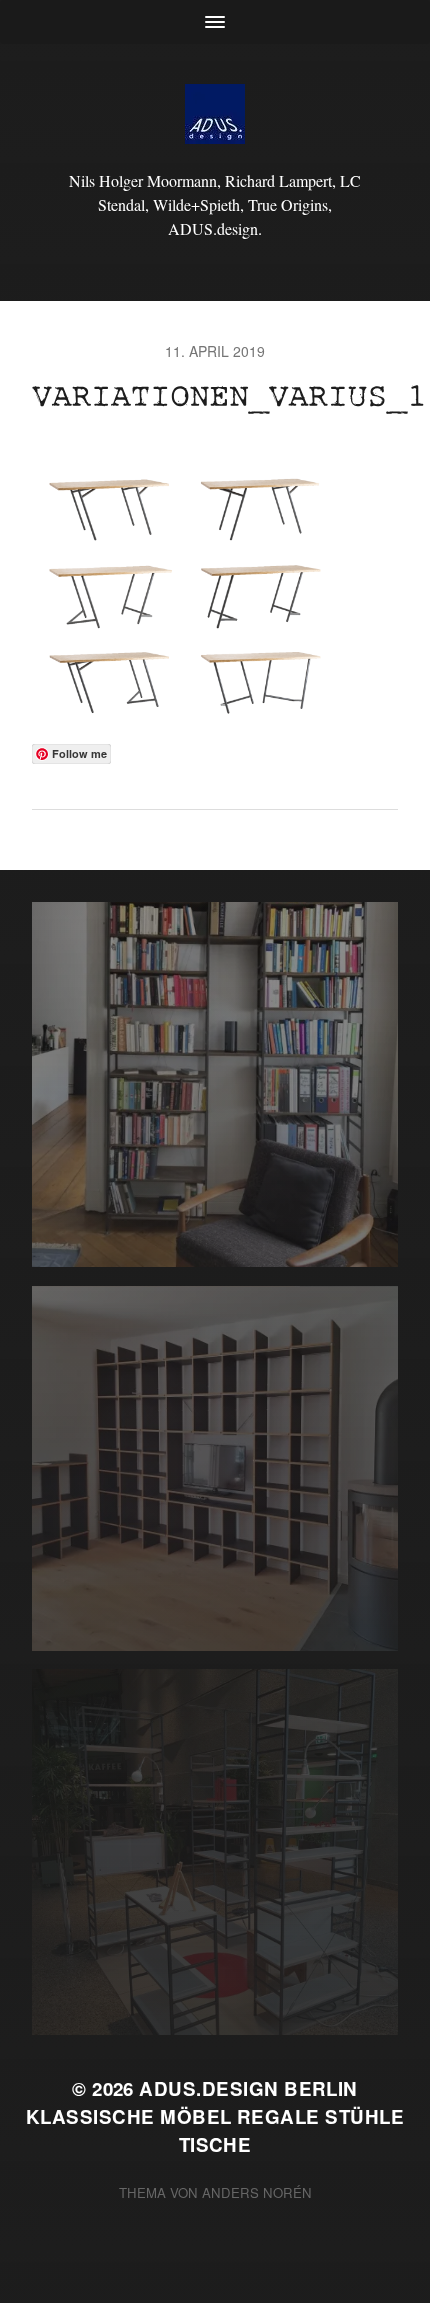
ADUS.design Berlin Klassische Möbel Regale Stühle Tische (215, 2116)
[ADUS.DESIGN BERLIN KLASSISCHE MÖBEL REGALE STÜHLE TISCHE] (215, 114)
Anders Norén (257, 2192)
